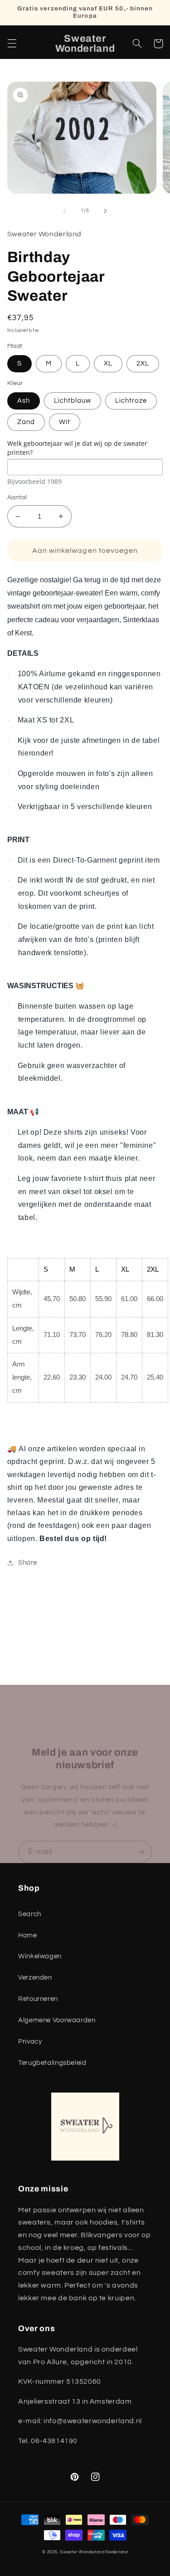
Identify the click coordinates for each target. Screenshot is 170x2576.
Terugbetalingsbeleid (52, 2063)
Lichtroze (131, 401)
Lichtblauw (73, 401)
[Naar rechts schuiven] (106, 211)
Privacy (30, 2042)
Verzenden (35, 1978)
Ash (24, 401)
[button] (12, 44)
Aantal (17, 498)
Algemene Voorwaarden (57, 2020)
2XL (143, 363)
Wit (65, 422)
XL (108, 363)
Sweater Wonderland (82, 2552)
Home (28, 1935)
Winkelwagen (40, 1956)
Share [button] (28, 1563)
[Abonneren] (141, 1852)
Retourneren (38, 1999)
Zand (26, 422)
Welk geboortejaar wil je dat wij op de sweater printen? (77, 448)
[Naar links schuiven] (64, 211)
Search (30, 1914)
